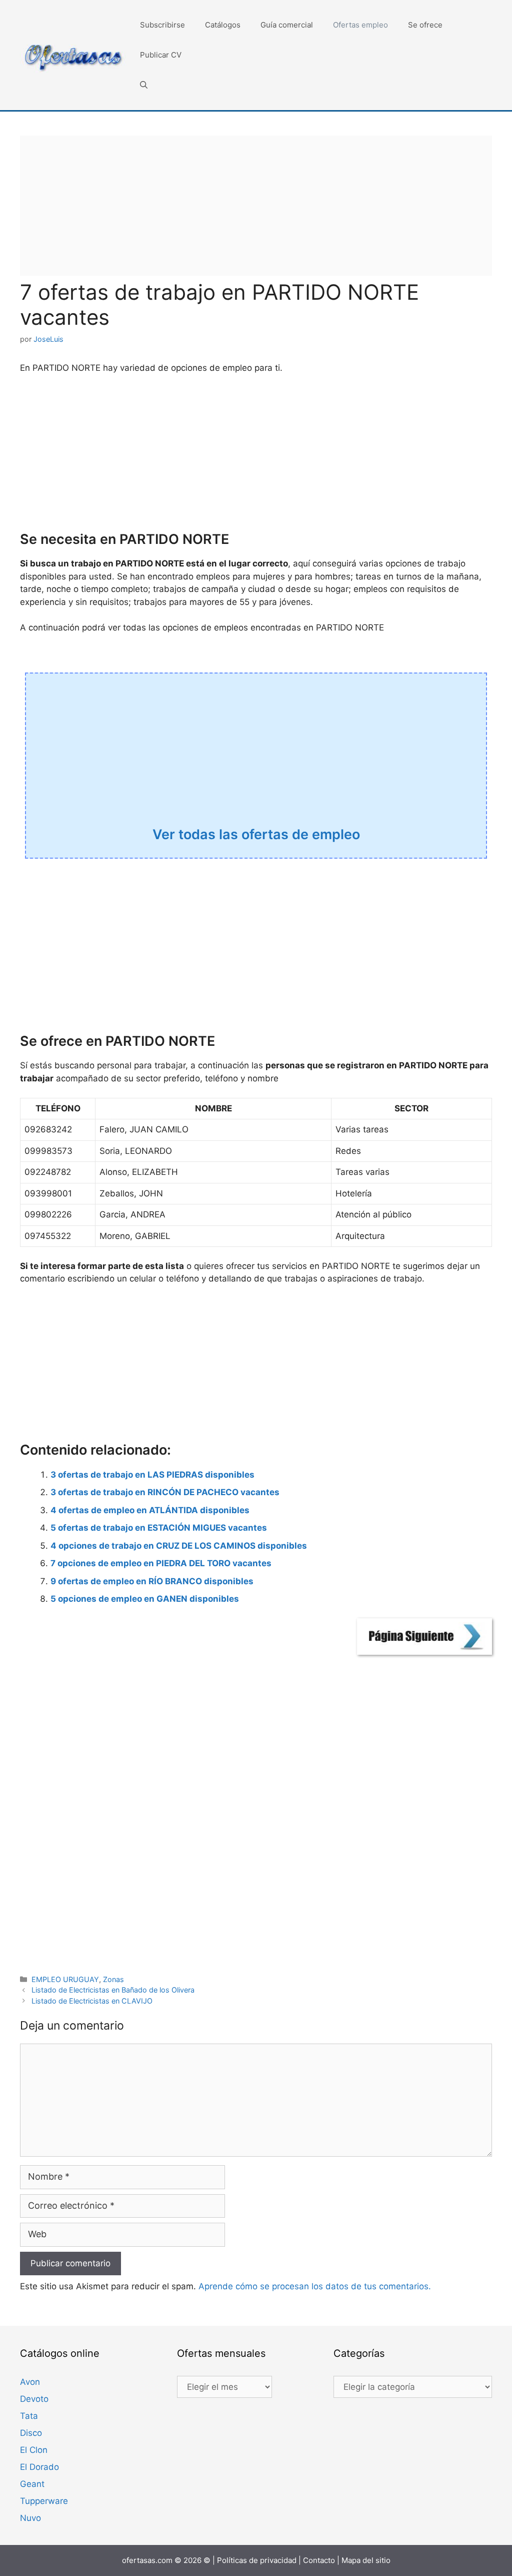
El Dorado (39, 2467)
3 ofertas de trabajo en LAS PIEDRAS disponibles (152, 1475)
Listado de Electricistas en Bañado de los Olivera (113, 1990)
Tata (29, 2416)
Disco (31, 2433)
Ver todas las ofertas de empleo (256, 834)
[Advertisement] (256, 206)
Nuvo (30, 2518)
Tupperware (44, 2501)
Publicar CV (161, 55)
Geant (32, 2484)
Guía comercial (287, 25)
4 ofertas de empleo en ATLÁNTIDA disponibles (150, 1510)
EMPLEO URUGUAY (65, 1979)
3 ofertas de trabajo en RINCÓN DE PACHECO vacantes (165, 1492)
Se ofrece (425, 25)
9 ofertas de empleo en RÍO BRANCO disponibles (152, 1581)
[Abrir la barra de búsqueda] (144, 85)
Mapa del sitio (366, 2560)
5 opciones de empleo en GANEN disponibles (145, 1599)
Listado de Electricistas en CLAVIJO (92, 2001)
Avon (30, 2382)
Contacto (319, 2560)
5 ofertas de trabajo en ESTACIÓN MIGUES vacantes (159, 1528)
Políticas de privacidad (257, 2560)
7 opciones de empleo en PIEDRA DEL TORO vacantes (161, 1563)
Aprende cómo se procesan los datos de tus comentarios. (315, 2286)
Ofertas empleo (360, 25)
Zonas (113, 1979)
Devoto (34, 2399)
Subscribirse (162, 25)
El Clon (34, 2450)
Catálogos (223, 25)
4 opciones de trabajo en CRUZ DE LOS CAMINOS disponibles (179, 1546)
